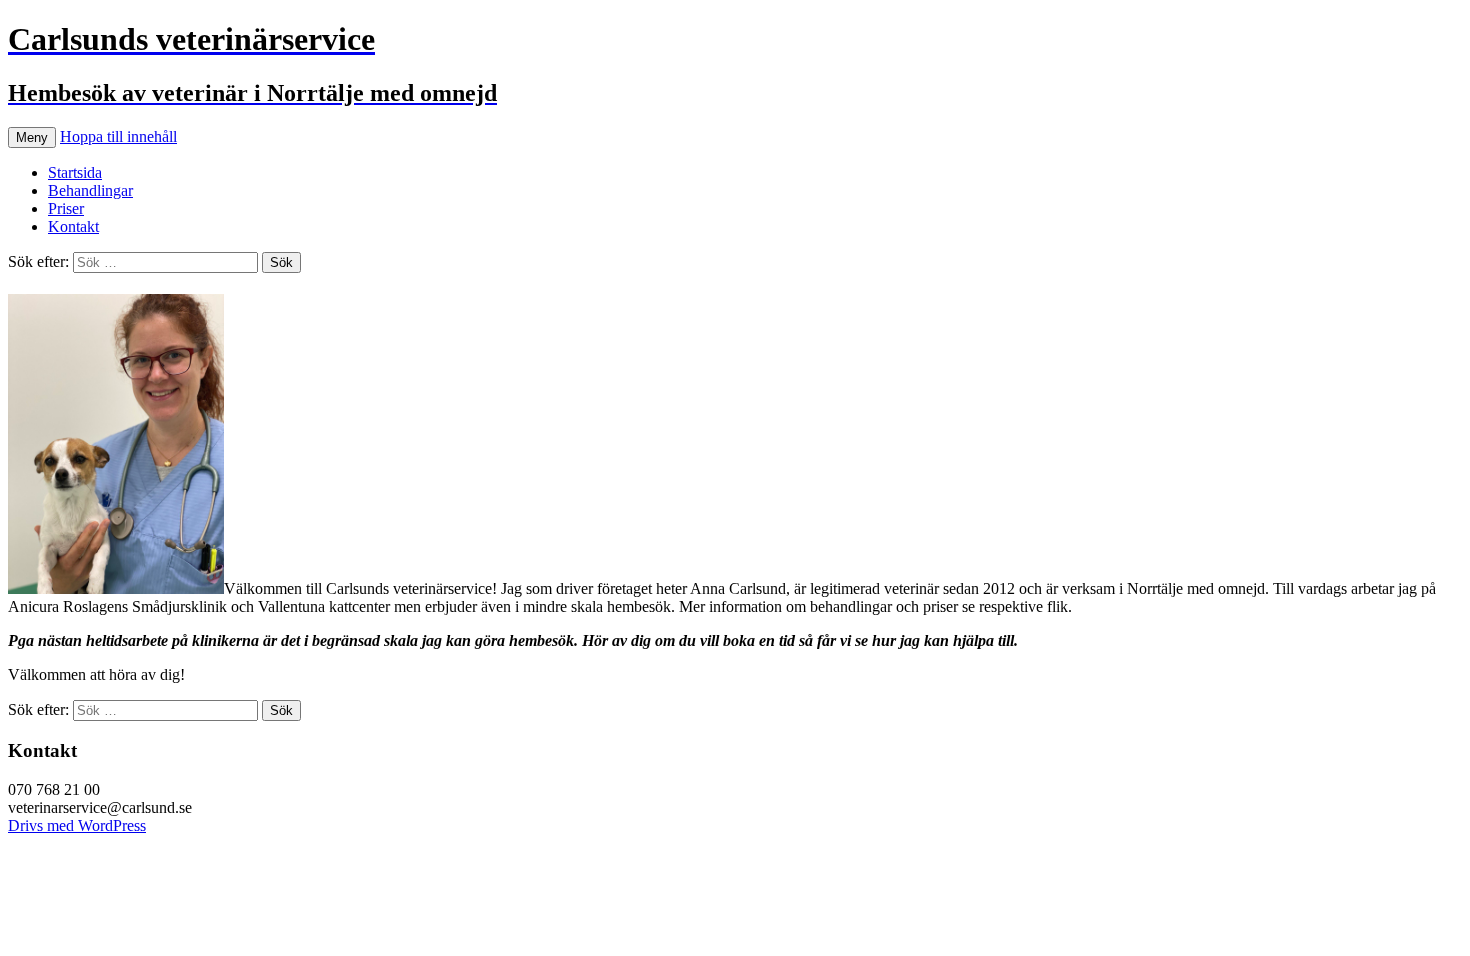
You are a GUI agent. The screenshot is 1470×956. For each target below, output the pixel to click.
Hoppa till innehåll (118, 136)
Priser (66, 208)
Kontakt (73, 226)
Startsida (75, 172)
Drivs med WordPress (77, 825)
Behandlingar (90, 190)
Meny (32, 137)
